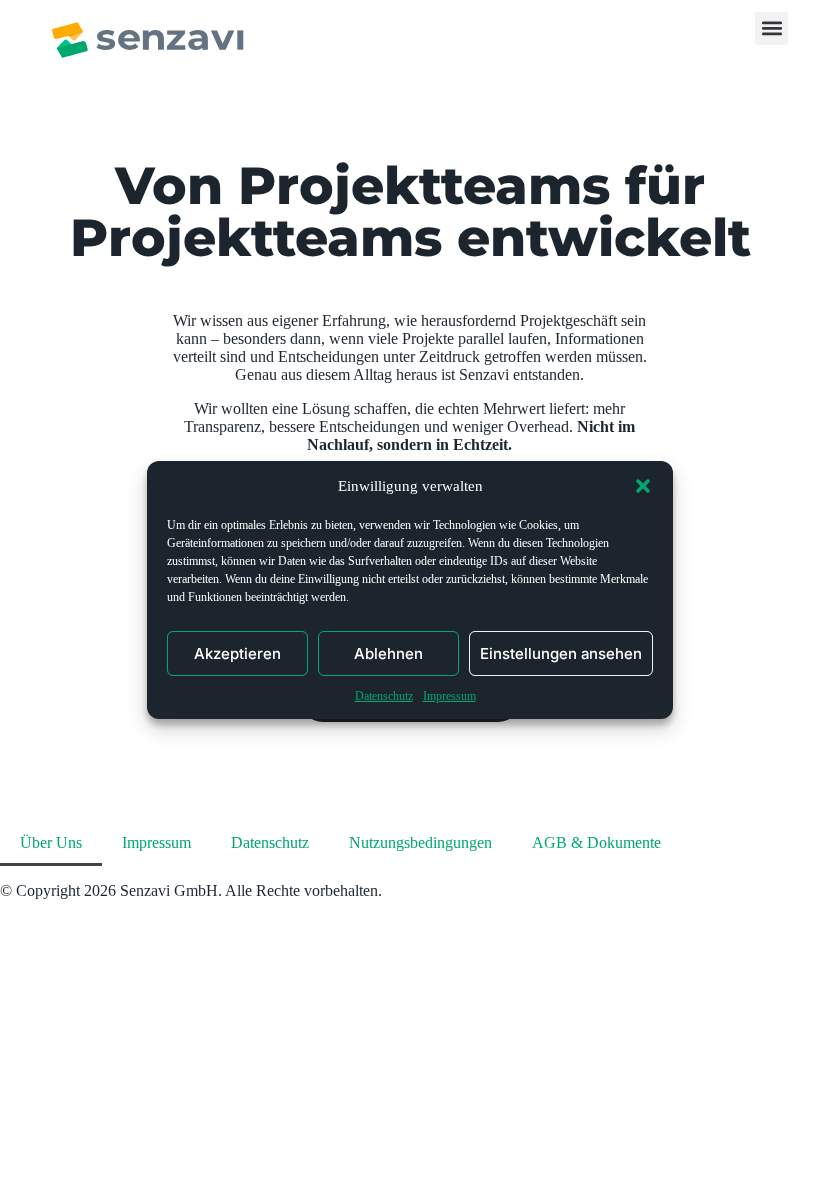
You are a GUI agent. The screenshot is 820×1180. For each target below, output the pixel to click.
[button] (643, 486)
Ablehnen (388, 653)
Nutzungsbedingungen (420, 842)
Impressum (449, 696)
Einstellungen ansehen (561, 653)
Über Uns (51, 842)
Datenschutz (384, 696)
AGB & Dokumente (596, 842)
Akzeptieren (237, 653)
